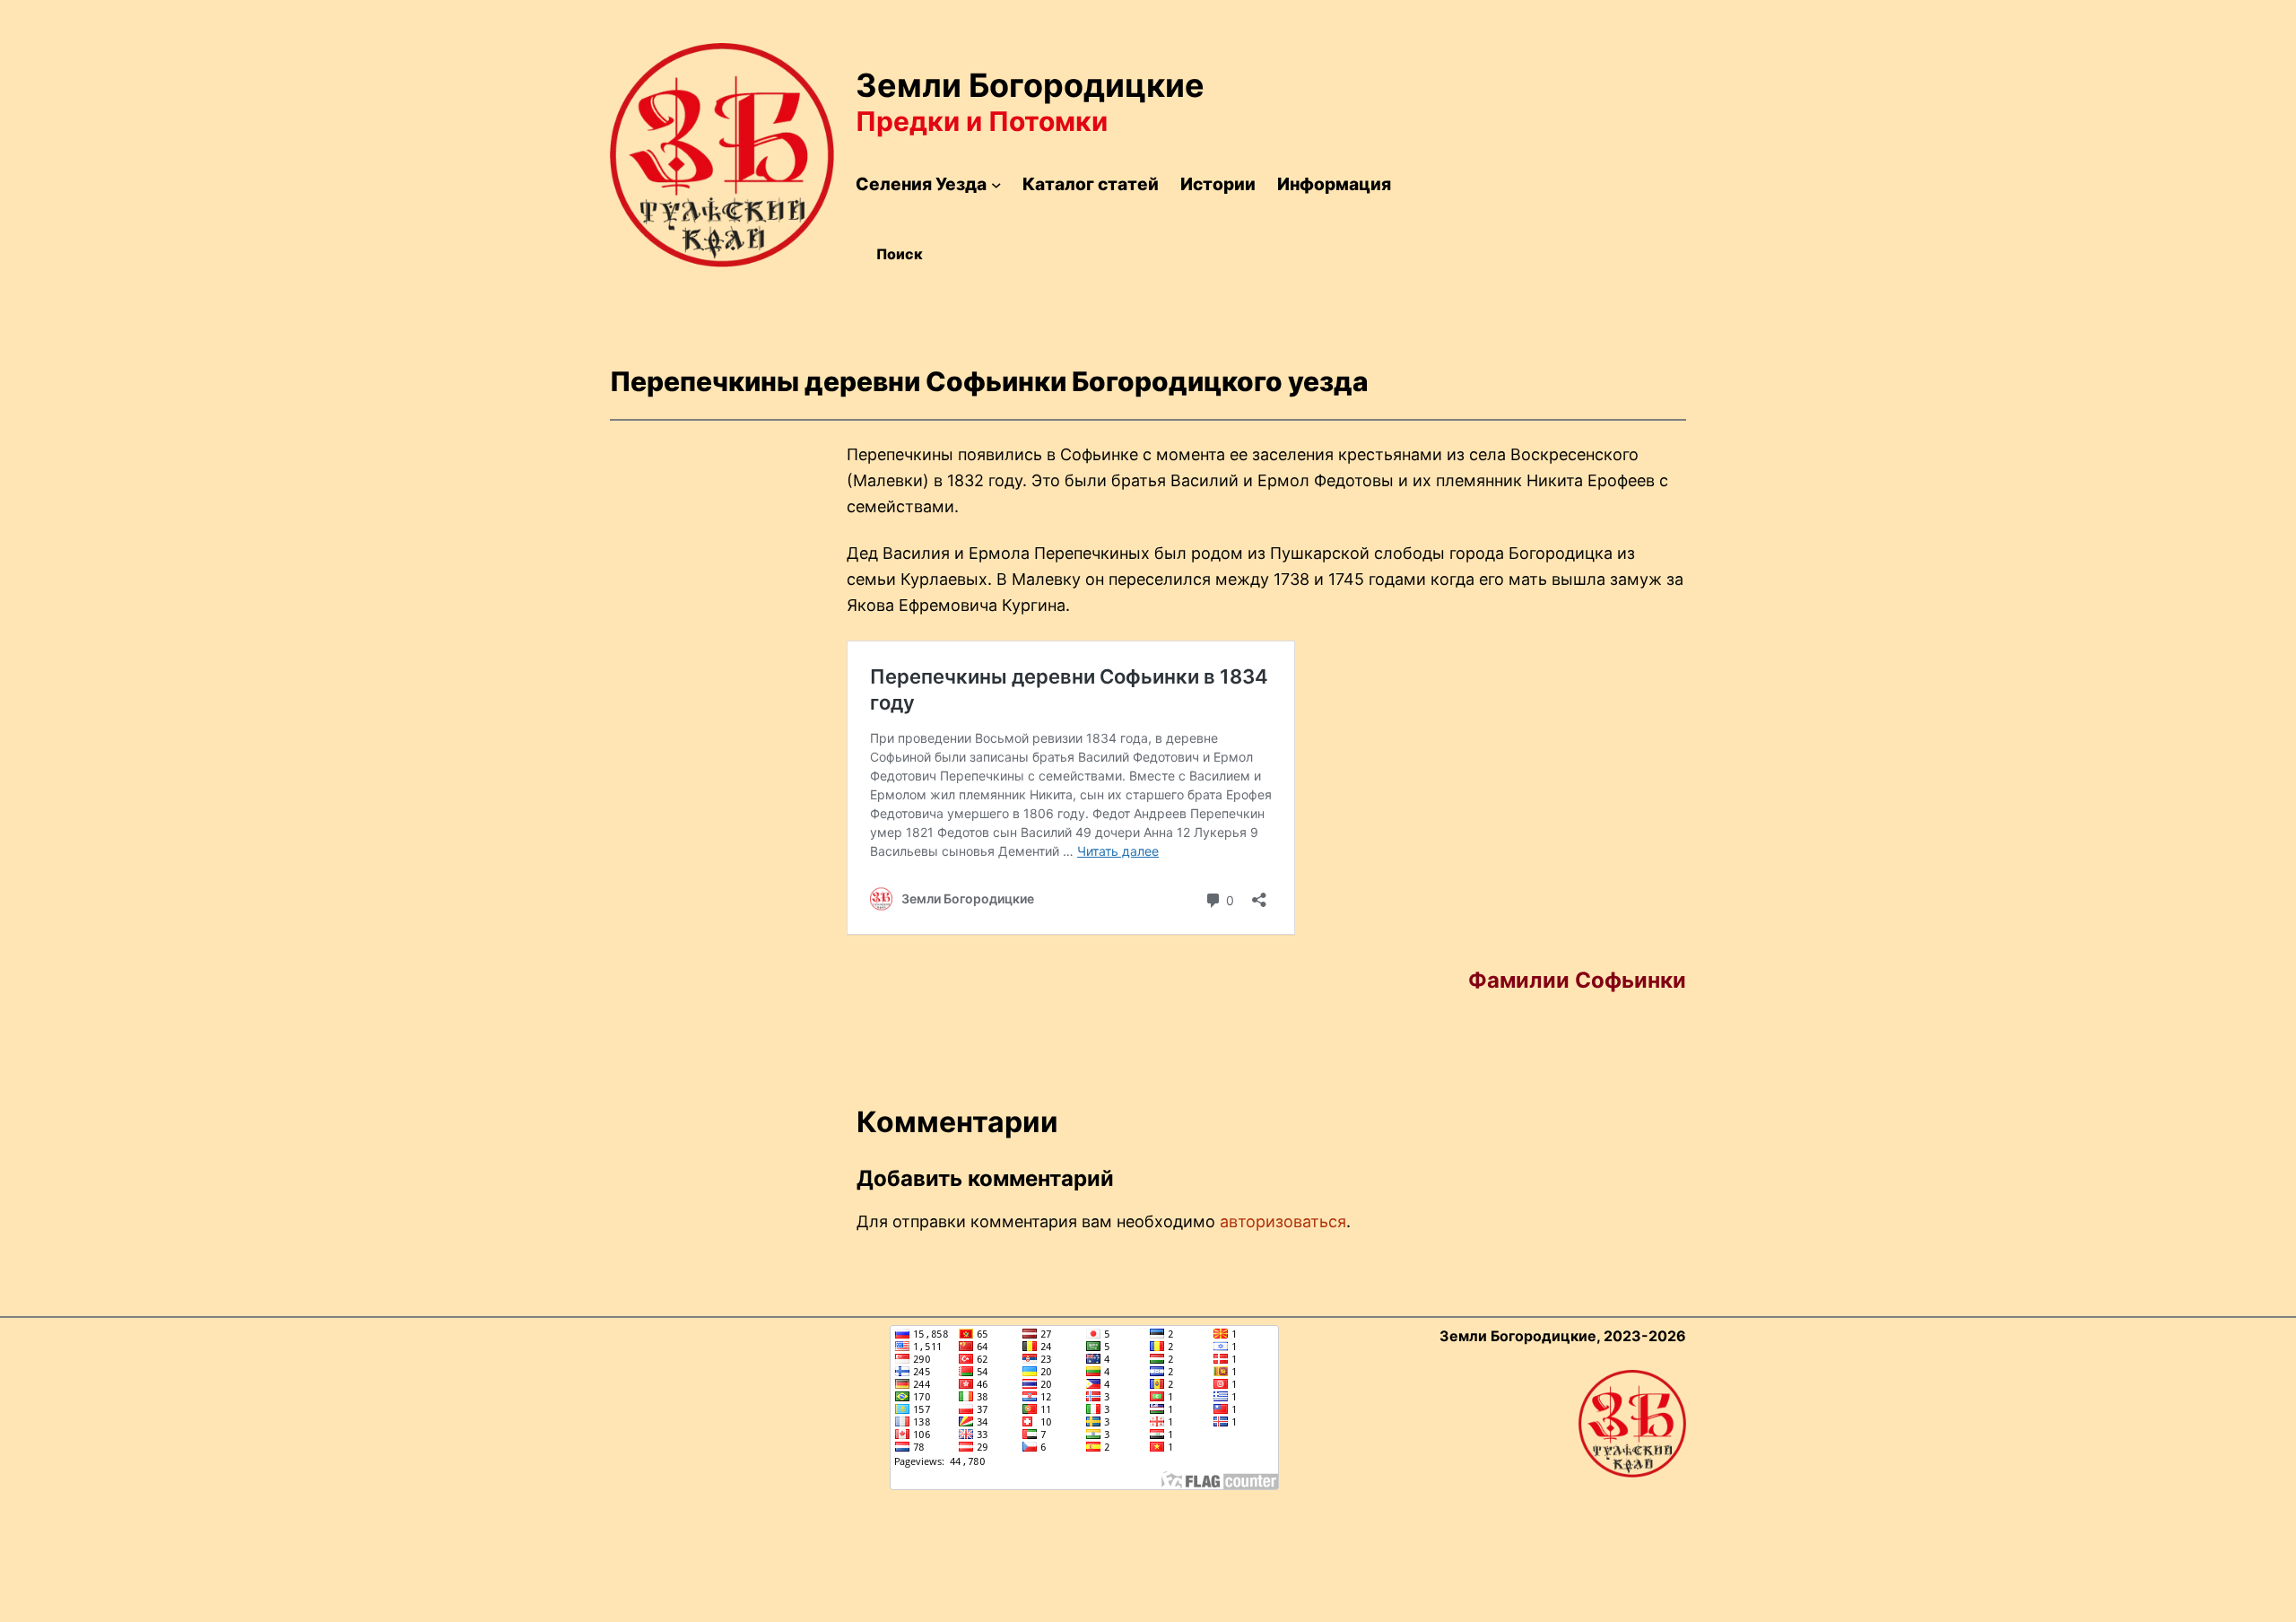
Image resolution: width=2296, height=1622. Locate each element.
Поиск (900, 254)
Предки (908, 121)
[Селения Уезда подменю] (996, 185)
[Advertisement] (1552, 177)
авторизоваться (1283, 1221)
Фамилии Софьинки (1577, 980)
